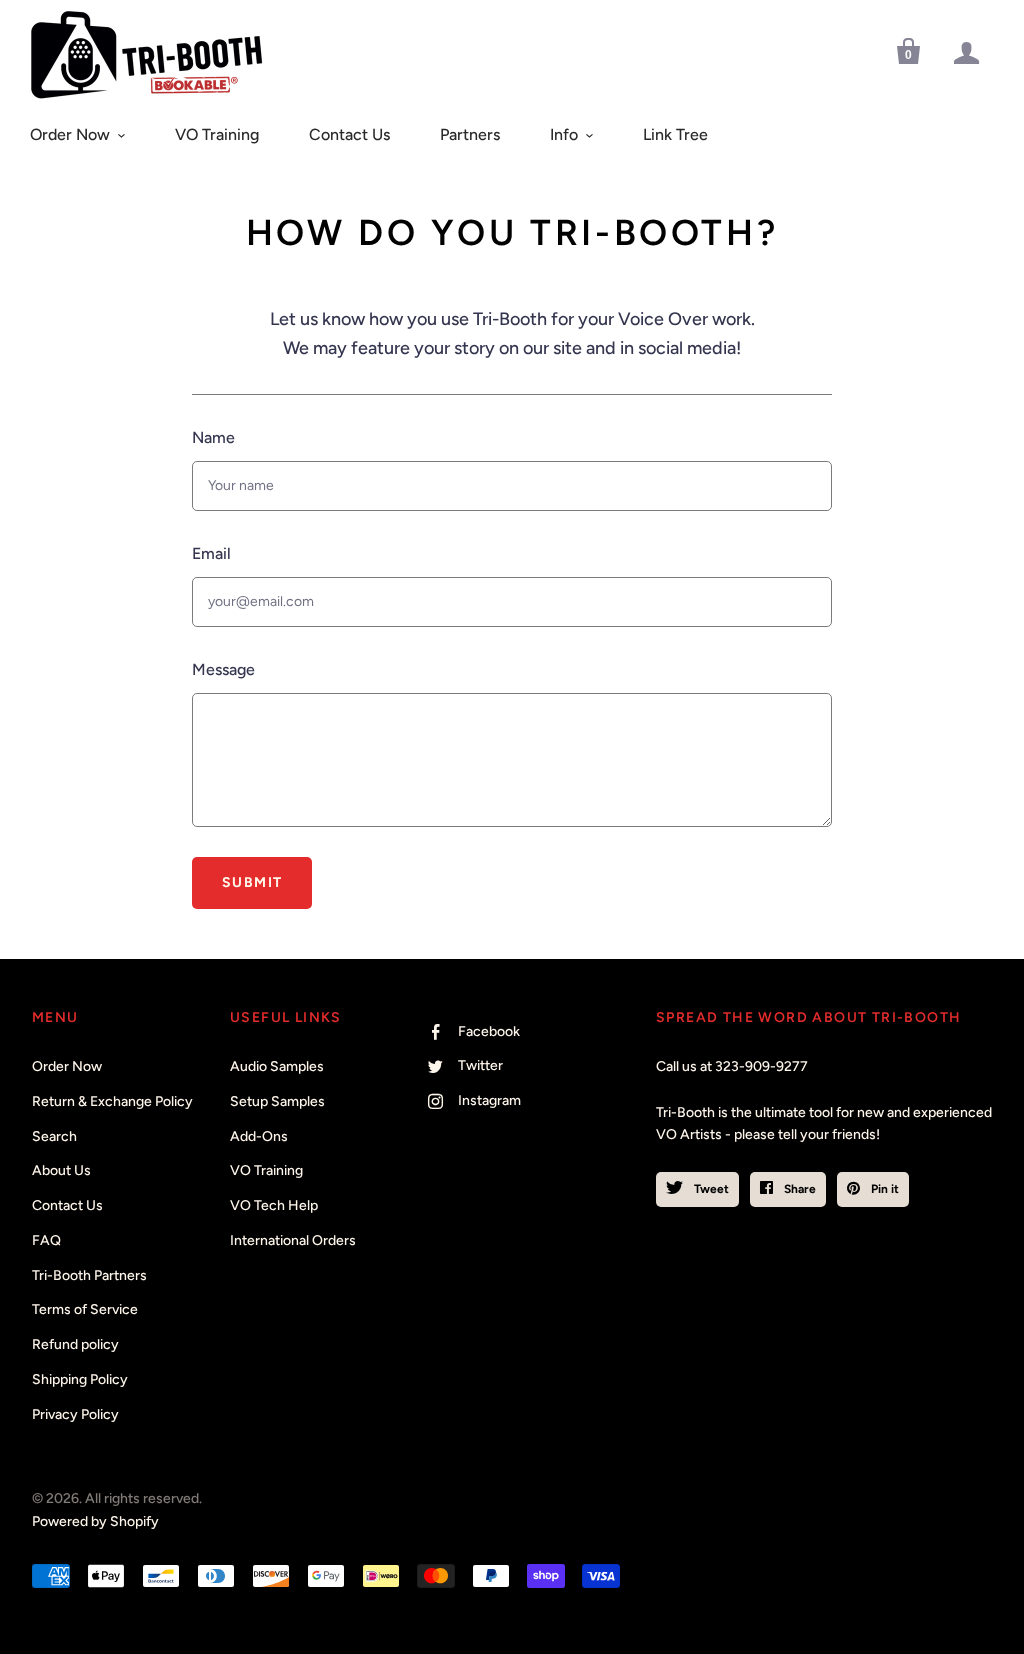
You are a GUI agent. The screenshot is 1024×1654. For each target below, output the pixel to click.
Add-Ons (259, 1136)
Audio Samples (277, 1066)
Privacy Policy (75, 1414)
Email (211, 553)
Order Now (70, 134)
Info (564, 134)
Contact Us (349, 134)
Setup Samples (277, 1101)
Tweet (710, 1189)
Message (223, 669)
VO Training (217, 134)
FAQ (46, 1240)
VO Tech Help (274, 1205)
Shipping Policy (80, 1379)
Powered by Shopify (95, 1521)
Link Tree (675, 134)
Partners (470, 134)
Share (798, 1189)
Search (54, 1136)
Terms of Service (85, 1309)
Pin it (883, 1189)
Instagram (489, 1100)
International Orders (293, 1240)
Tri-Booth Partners (89, 1275)
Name (213, 437)
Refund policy (75, 1344)
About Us (61, 1170)
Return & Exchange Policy (112, 1101)
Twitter (480, 1065)
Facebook (489, 1031)
